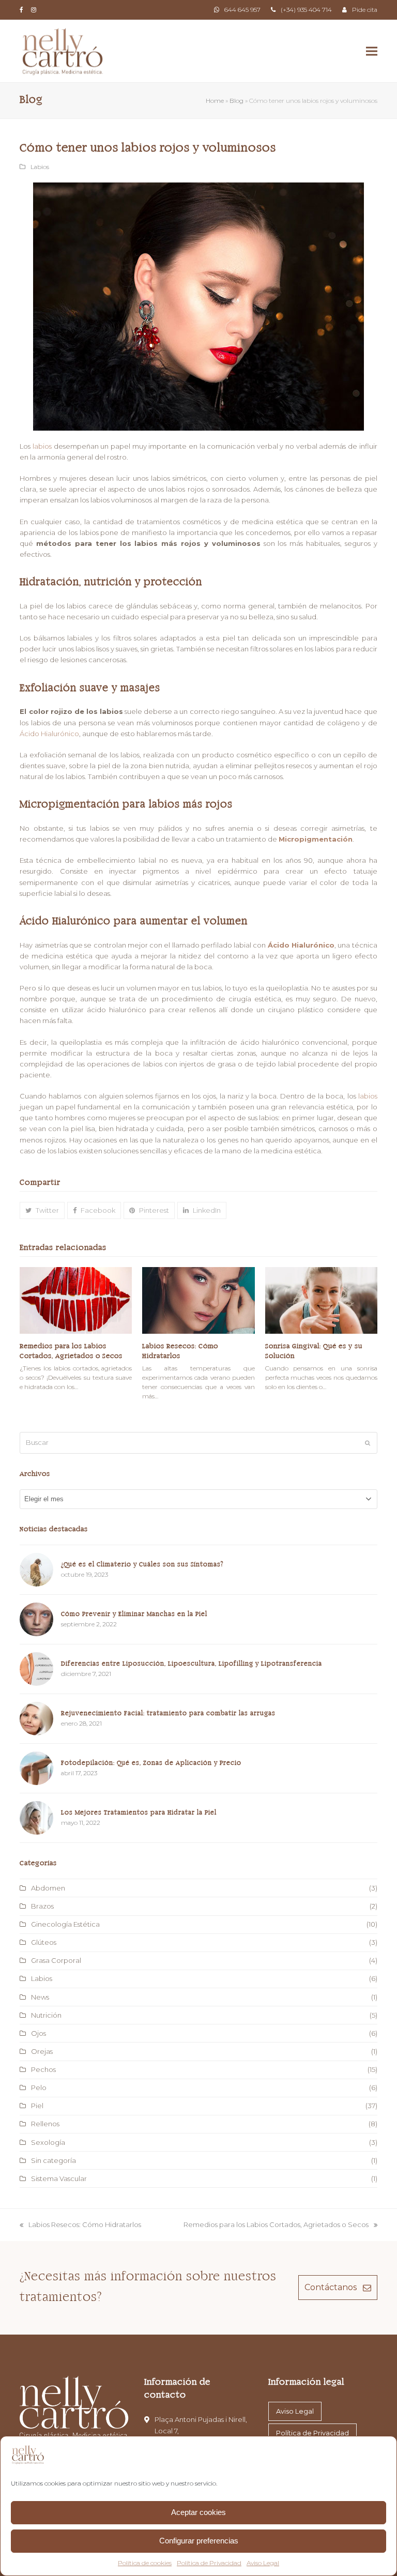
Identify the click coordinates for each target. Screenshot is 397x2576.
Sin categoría (54, 2160)
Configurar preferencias (199, 2541)
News (40, 1997)
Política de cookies (145, 2563)
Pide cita (365, 10)
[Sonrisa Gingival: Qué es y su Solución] (321, 1300)
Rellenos (45, 2124)
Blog (236, 101)
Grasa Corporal (56, 1960)
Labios (40, 167)
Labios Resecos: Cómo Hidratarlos (80, 2225)
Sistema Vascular (59, 2178)
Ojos (39, 2033)
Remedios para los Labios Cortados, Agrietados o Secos (276, 2225)
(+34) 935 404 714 (306, 10)
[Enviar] (368, 1443)
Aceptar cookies (198, 2512)
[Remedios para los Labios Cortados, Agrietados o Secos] (76, 1300)
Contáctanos (331, 2287)
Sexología (48, 2142)
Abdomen (48, 1888)
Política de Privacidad (209, 2563)
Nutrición (46, 2015)
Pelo (39, 2087)
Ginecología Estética (65, 1924)
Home (215, 101)
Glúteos (44, 1942)
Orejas (42, 2051)
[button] (372, 51)
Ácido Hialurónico (49, 734)
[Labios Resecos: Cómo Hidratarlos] (198, 1300)
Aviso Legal (263, 2563)
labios (42, 446)
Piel (37, 2106)
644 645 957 (242, 10)
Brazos (42, 1906)
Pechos (43, 2069)
